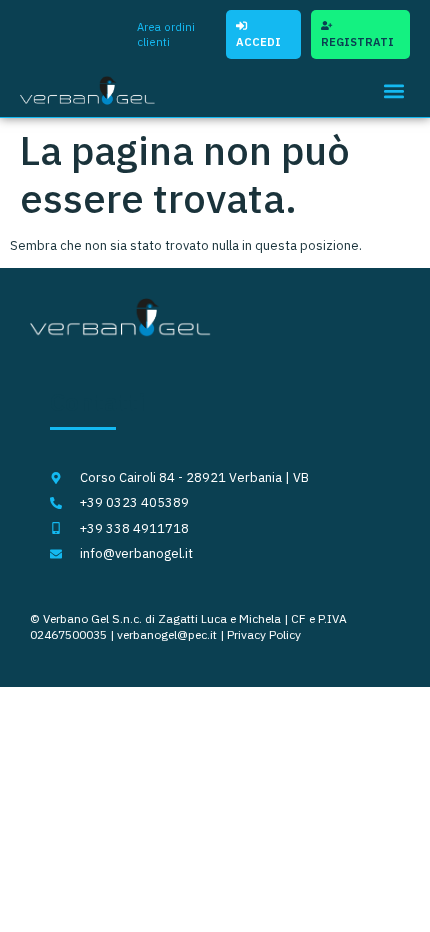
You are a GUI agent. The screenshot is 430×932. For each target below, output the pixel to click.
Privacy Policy (264, 634)
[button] (393, 90)
